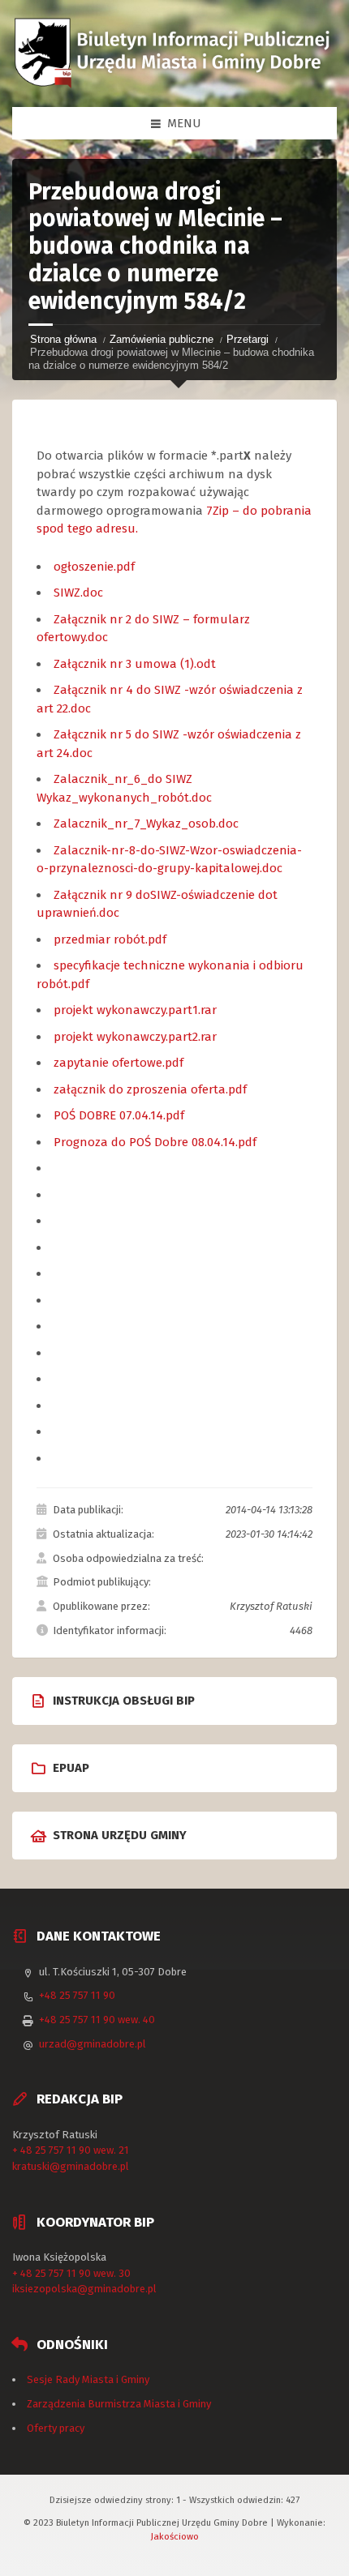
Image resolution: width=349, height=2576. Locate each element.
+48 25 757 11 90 (77, 1995)
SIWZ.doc (78, 593)
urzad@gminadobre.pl (93, 2044)
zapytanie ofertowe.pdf (118, 1063)
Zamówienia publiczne (162, 339)
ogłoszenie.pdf (94, 567)
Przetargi (248, 339)
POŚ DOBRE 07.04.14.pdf (119, 1115)
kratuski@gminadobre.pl (71, 2166)
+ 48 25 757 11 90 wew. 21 (71, 2150)
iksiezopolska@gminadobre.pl (84, 2289)
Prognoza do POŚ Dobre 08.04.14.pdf (155, 1142)
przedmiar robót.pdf (110, 939)
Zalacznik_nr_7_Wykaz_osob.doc (146, 824)
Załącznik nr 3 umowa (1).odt (135, 664)
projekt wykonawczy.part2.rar (135, 1037)
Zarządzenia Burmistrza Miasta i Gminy (119, 2404)
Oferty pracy (56, 2428)
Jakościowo (175, 2536)
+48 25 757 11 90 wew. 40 (97, 2020)
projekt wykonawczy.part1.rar (135, 1010)
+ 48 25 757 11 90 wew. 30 (71, 2273)
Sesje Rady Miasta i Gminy (88, 2379)
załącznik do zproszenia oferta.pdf (150, 1089)
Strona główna (63, 339)
